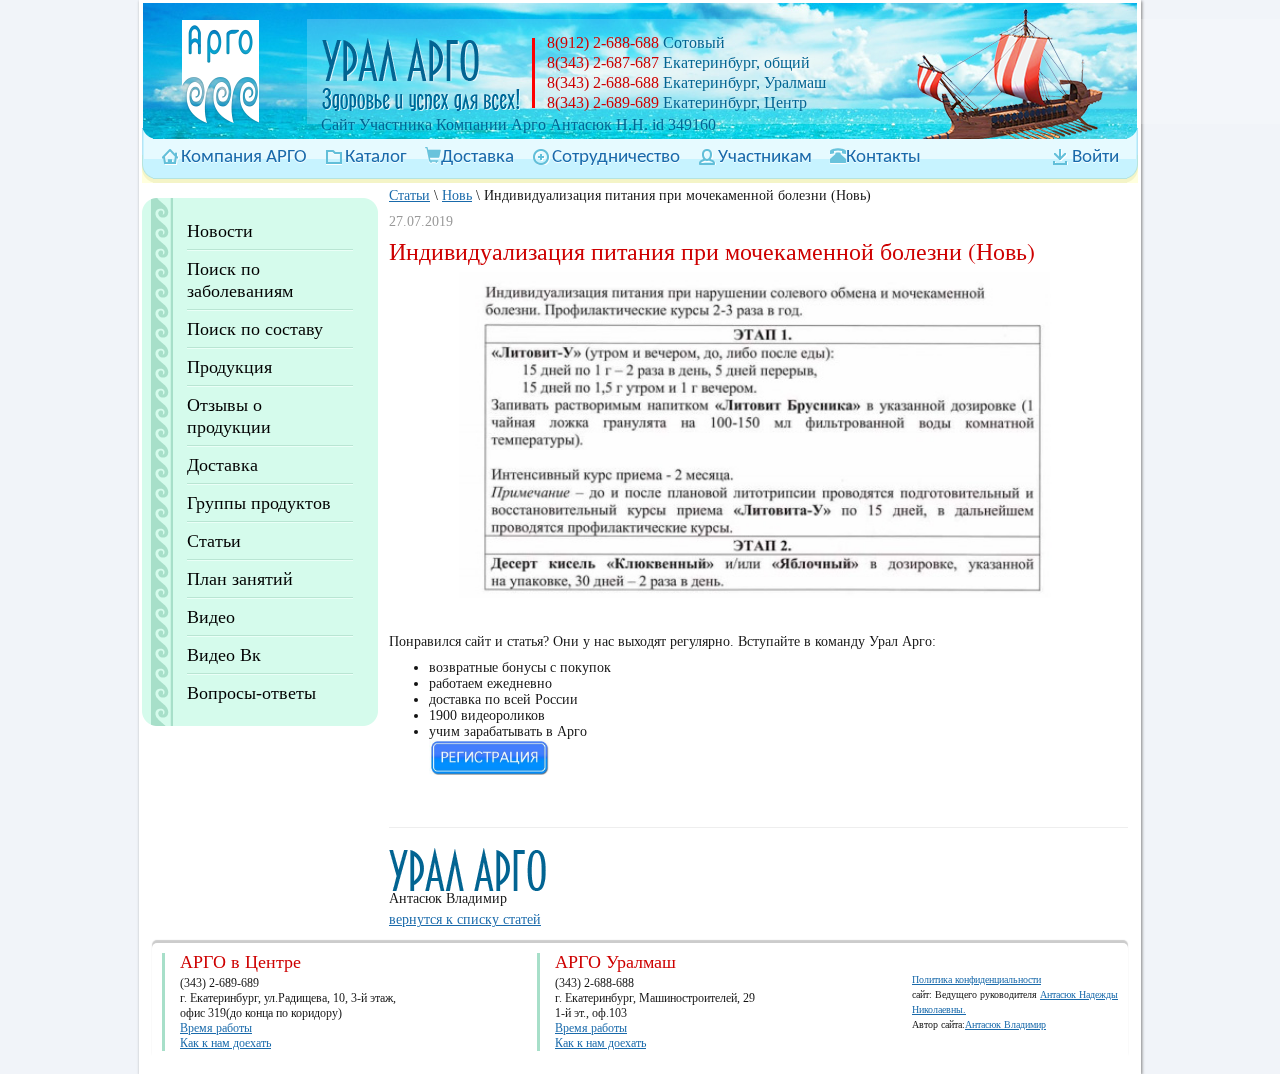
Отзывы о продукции (229, 416)
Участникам (765, 157)
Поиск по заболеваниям (240, 280)
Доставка (477, 157)
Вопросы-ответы (251, 693)
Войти (1095, 157)
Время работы (216, 1028)
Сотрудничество (616, 157)
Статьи (214, 541)
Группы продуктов (259, 503)
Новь (457, 195)
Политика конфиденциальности (976, 979)
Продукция (229, 367)
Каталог (376, 157)
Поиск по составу (255, 329)
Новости (220, 231)
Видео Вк (224, 655)
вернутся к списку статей (465, 919)
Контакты (883, 157)
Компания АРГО (244, 157)
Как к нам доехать (225, 1043)
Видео (211, 617)
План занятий (240, 579)
